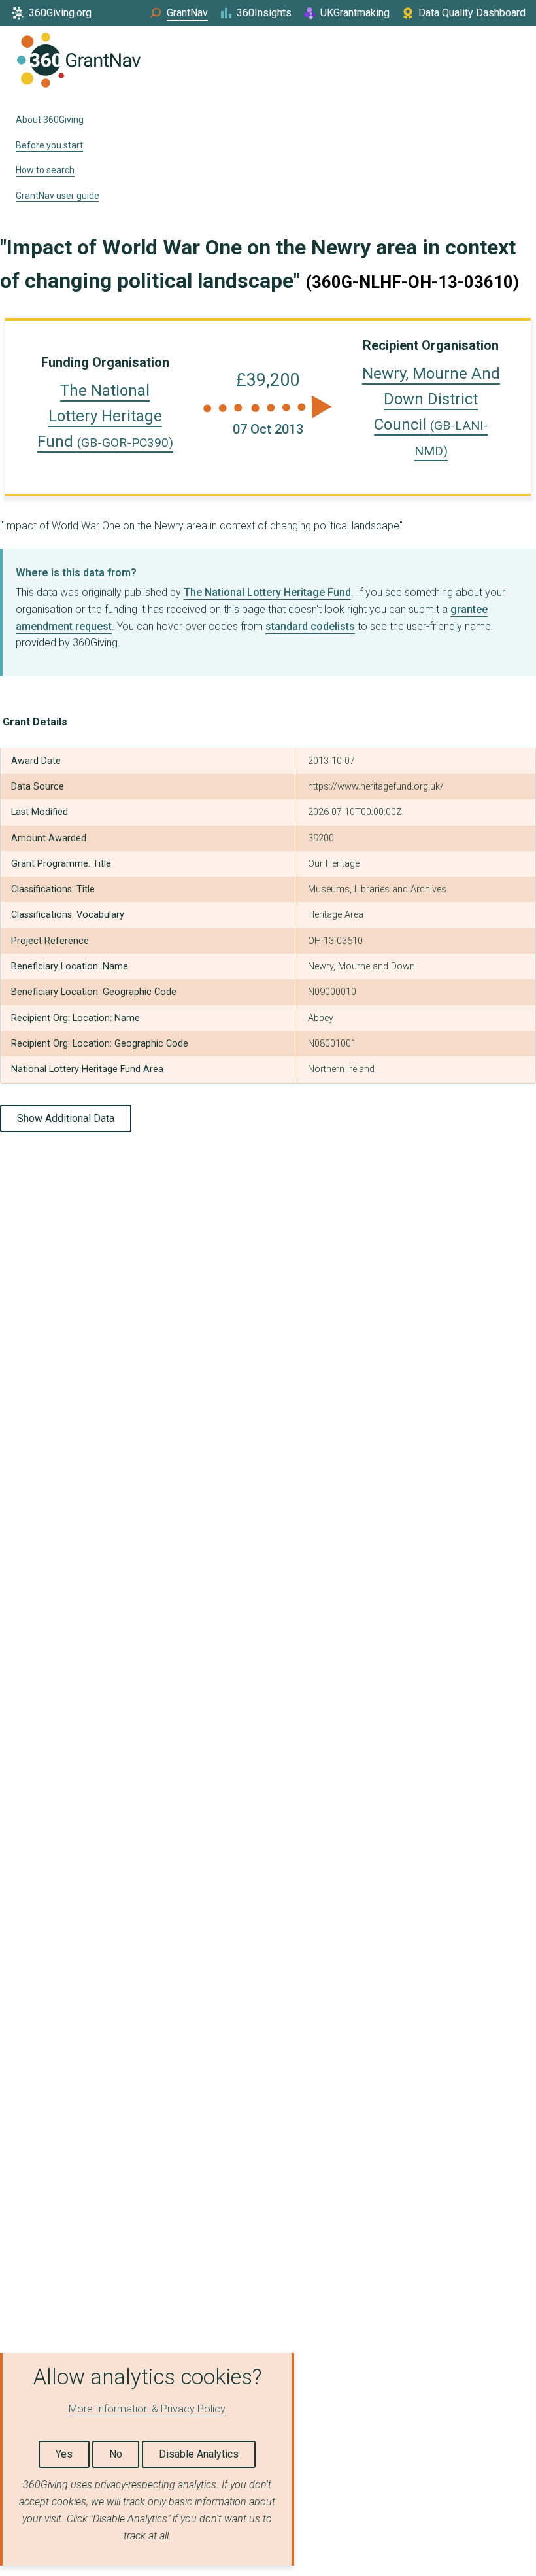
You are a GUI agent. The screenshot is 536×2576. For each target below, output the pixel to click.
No (116, 2454)
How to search (45, 170)
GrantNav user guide (58, 196)
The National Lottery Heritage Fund (105, 416)
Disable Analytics (199, 2454)
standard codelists (310, 626)
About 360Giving (50, 120)
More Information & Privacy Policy (147, 2409)
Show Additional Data (66, 1118)
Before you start (49, 145)
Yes (64, 2454)
